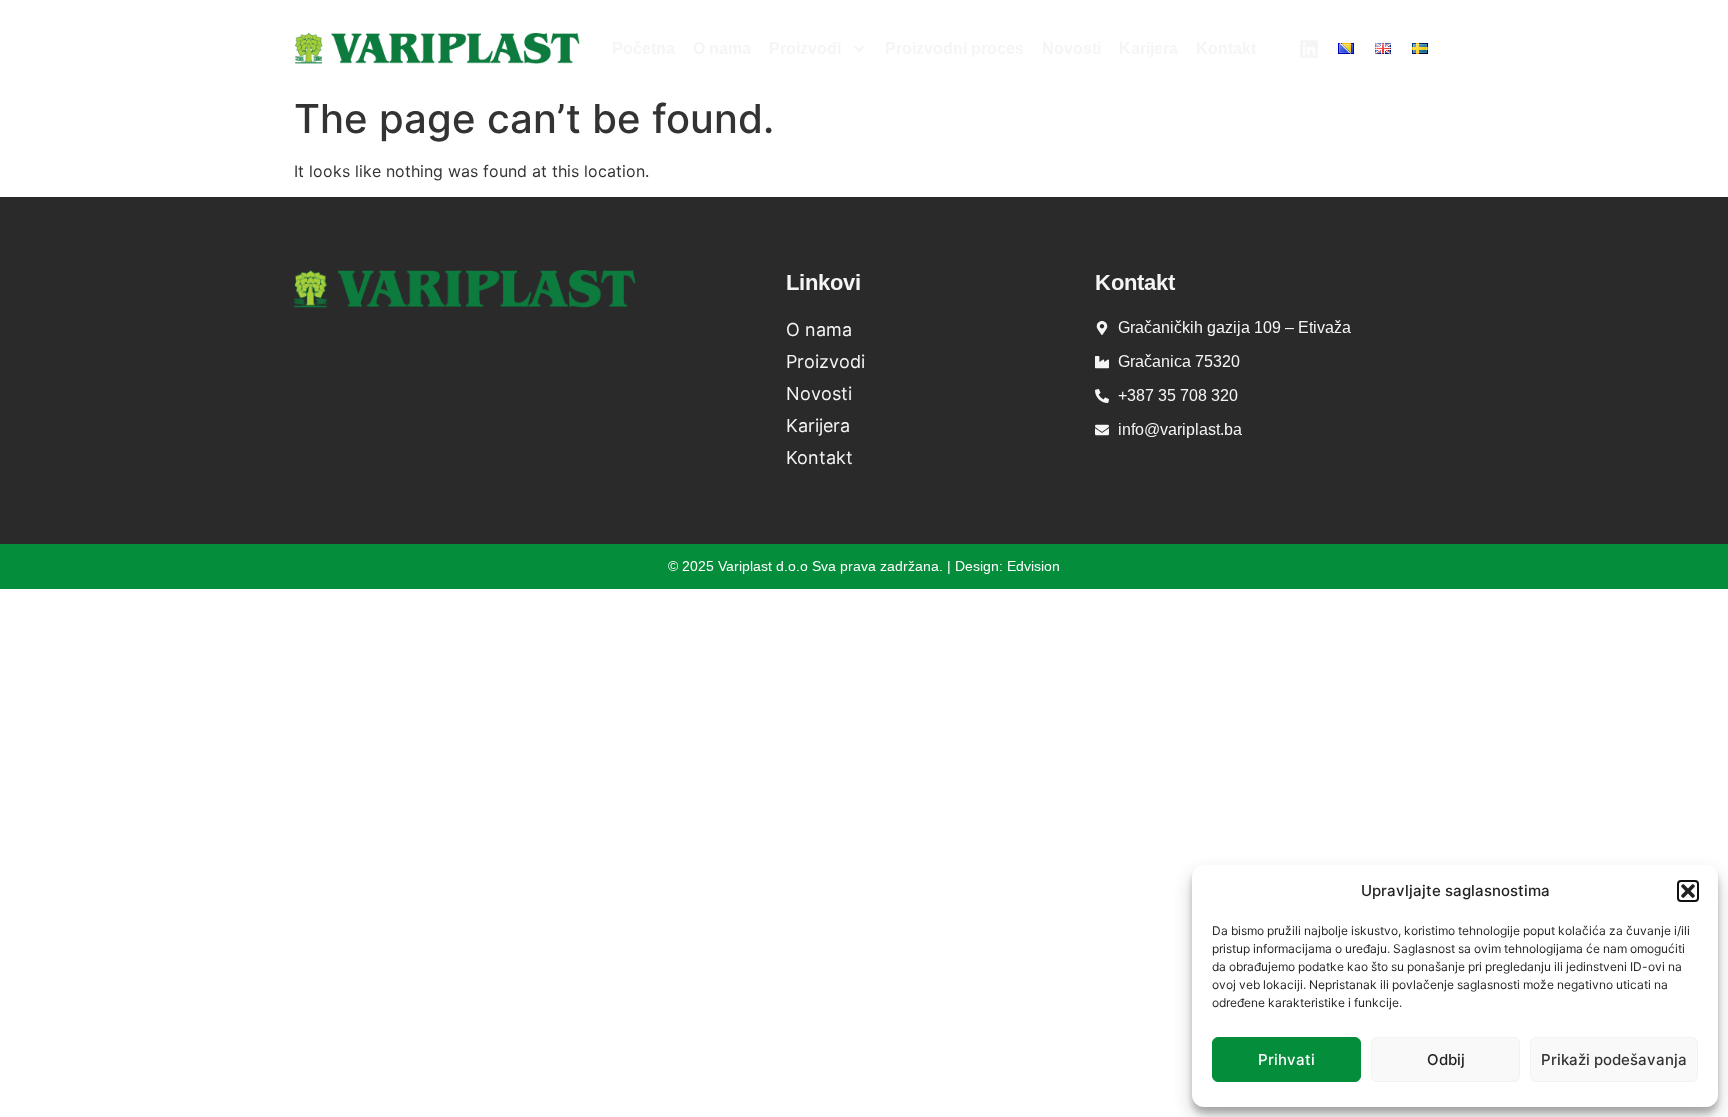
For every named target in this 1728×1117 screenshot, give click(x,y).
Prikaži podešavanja (1614, 1059)
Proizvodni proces (954, 48)
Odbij (1446, 1059)
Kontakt (1226, 48)
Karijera (1148, 48)
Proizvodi (805, 48)
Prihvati (1286, 1059)
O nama (722, 48)
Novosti (1071, 48)
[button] (1688, 891)
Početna (643, 48)
